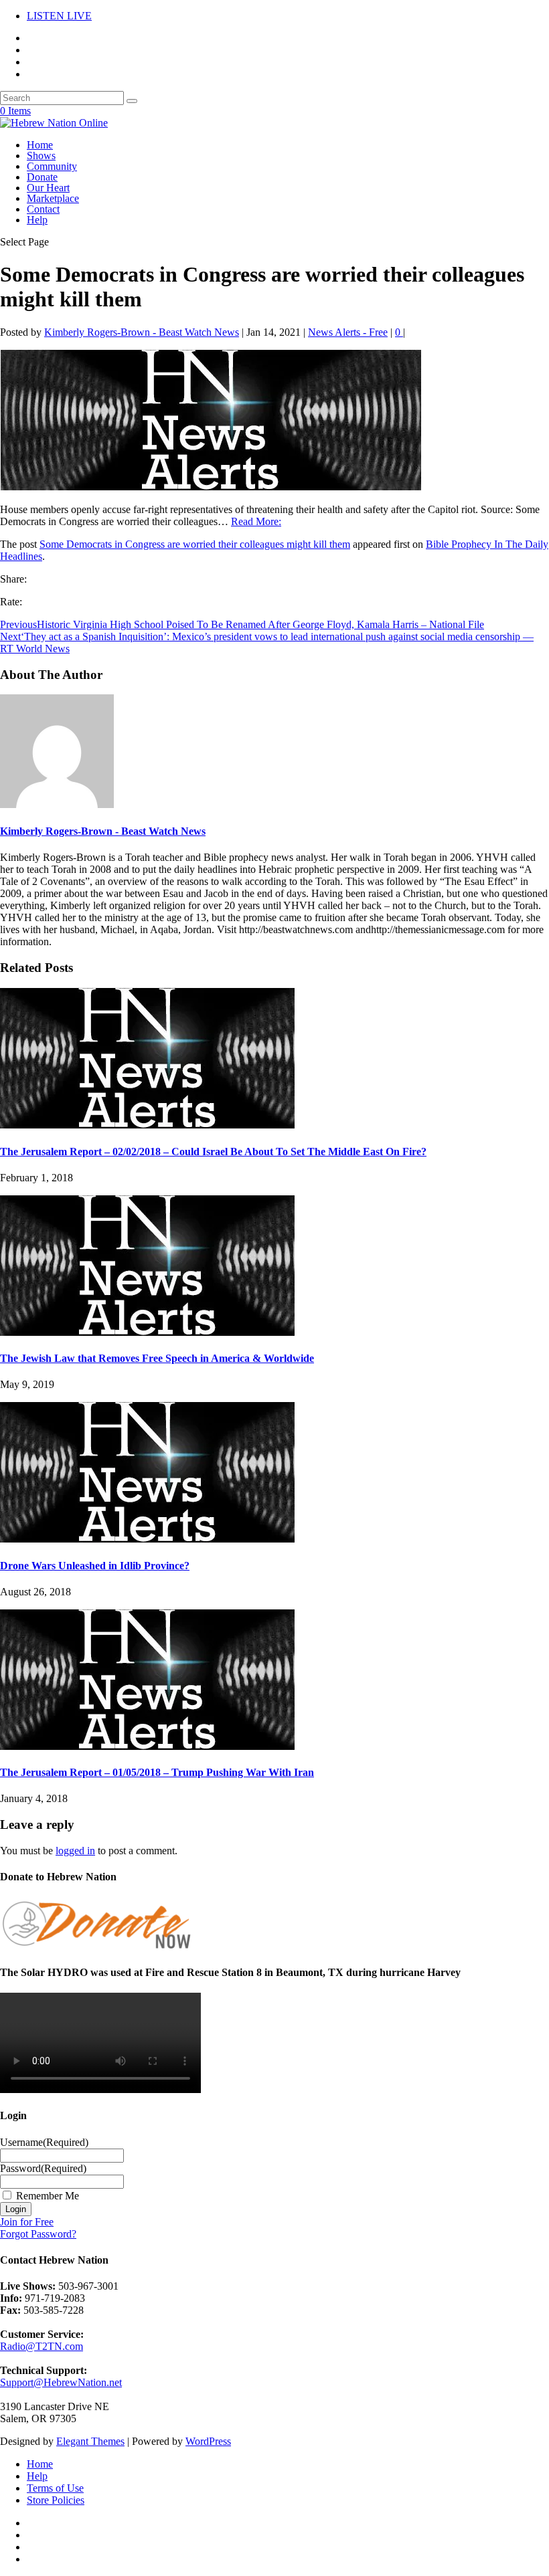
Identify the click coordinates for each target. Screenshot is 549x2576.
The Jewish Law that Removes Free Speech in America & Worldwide (157, 1358)
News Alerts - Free (348, 332)
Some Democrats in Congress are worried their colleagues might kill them (195, 544)
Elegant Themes (90, 2441)
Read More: (256, 521)
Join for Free (27, 2222)
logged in (75, 1851)
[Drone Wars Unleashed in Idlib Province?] (147, 1539)
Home (40, 145)
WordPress (208, 2441)
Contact (43, 209)
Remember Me (48, 2196)
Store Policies (56, 2500)
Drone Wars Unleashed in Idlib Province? (95, 1566)
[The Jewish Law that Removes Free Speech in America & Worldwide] (147, 1332)
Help (37, 220)
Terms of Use (55, 2488)
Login (16, 2209)
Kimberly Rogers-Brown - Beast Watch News (142, 332)
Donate (42, 177)
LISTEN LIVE (59, 16)
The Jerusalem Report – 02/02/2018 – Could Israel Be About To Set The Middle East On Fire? (213, 1152)
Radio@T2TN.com (42, 2346)
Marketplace (53, 198)
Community (52, 166)
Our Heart (48, 188)
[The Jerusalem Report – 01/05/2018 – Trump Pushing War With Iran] (147, 1746)
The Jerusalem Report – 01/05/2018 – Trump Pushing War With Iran (157, 1772)
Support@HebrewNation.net (61, 2382)
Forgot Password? (38, 2234)
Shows (41, 156)
